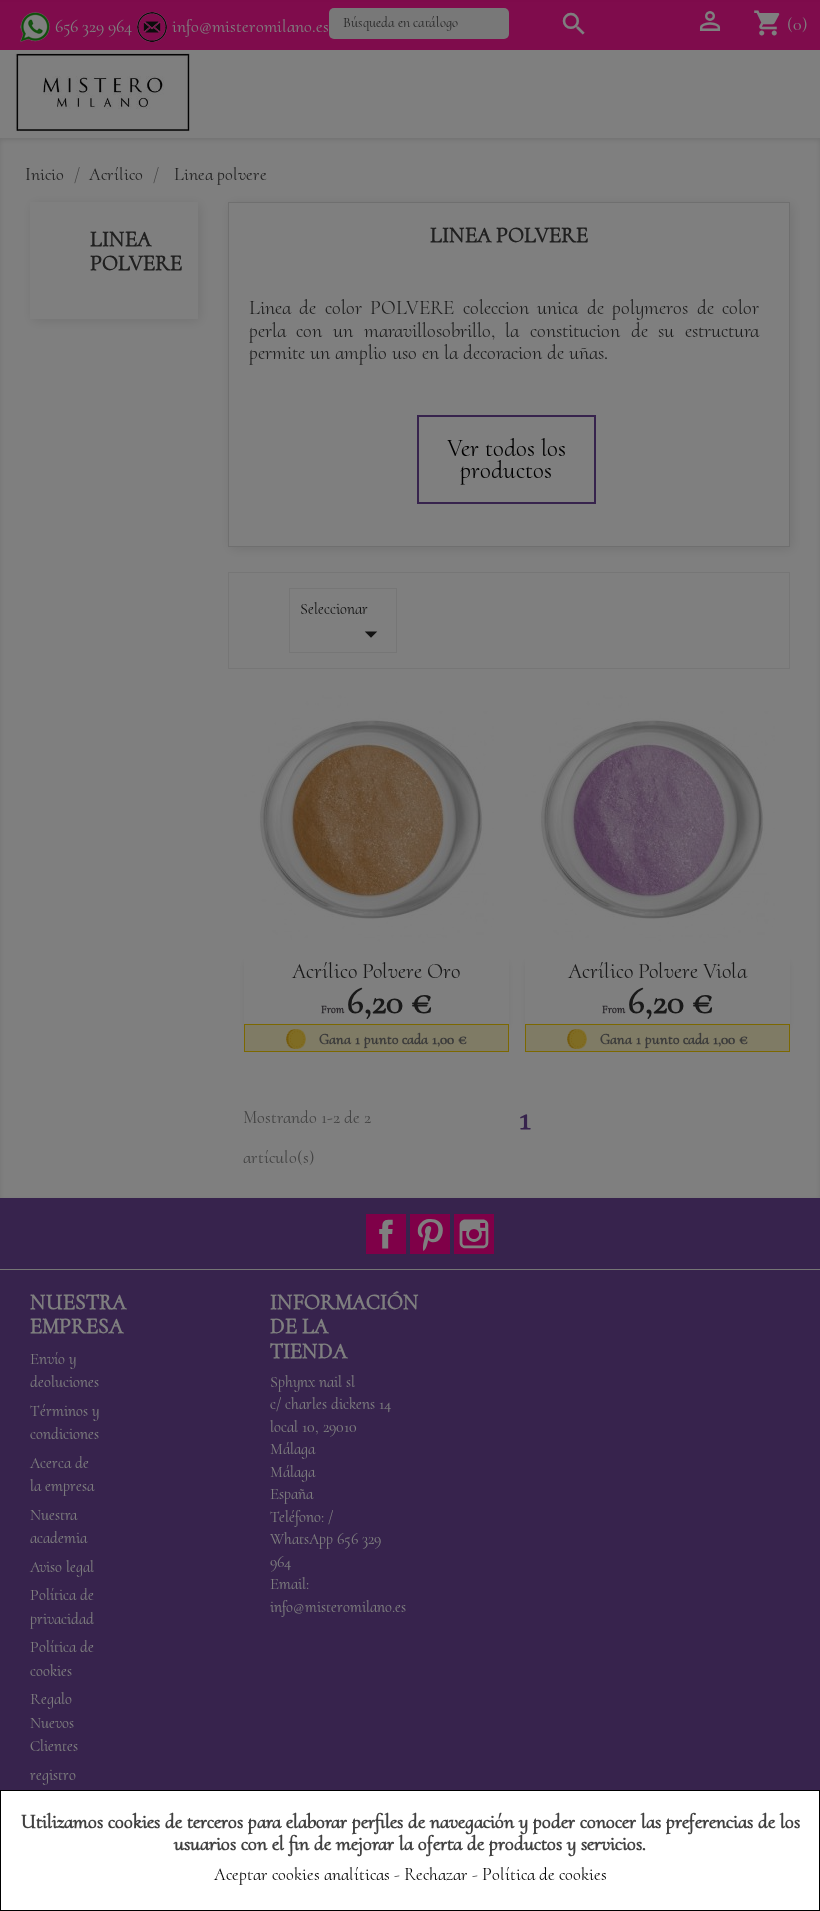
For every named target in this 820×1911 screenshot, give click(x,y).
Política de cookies (544, 1874)
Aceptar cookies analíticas (302, 1874)
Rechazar (436, 1874)
